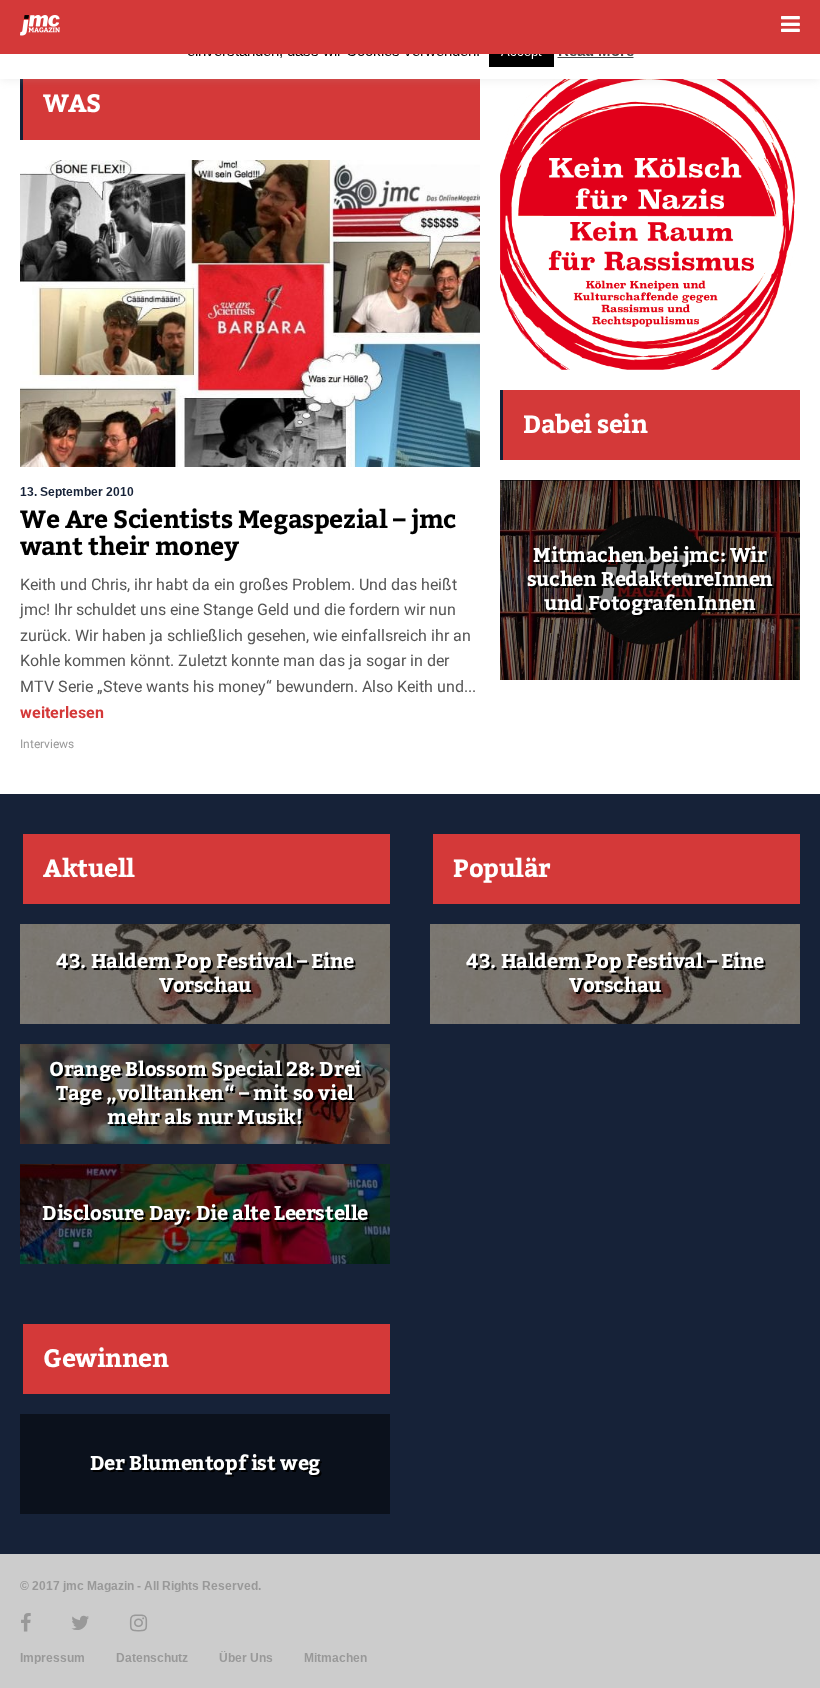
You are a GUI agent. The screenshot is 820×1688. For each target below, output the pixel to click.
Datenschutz (152, 1658)
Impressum (52, 1658)
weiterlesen (62, 712)
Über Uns (246, 1658)
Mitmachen (335, 1658)
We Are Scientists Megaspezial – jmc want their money (238, 534)
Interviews (47, 744)
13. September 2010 (77, 492)
